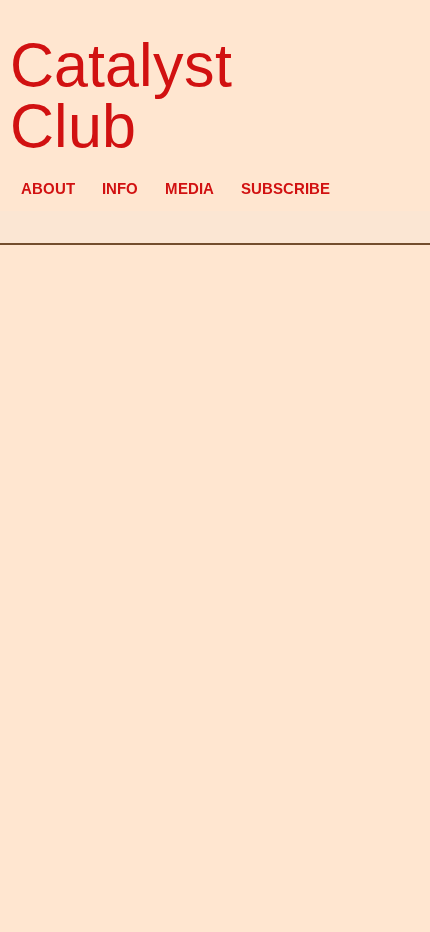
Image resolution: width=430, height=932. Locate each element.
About (48, 188)
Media (189, 188)
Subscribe (285, 188)
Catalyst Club (121, 95)
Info (120, 188)
